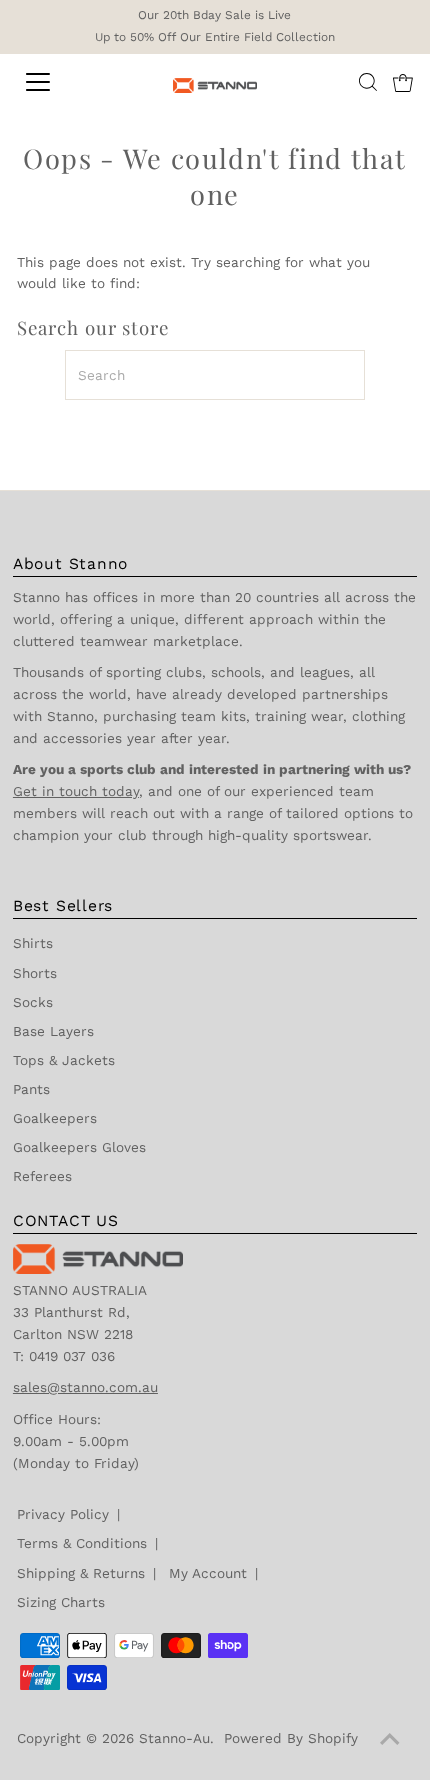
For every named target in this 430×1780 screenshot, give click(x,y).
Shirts (33, 943)
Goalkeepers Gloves (79, 1147)
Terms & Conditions (82, 1543)
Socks (33, 1002)
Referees (42, 1176)
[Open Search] (368, 82)
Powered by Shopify (291, 1738)
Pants (31, 1089)
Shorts (35, 973)
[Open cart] (403, 82)
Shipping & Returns (81, 1573)
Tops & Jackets (64, 1060)
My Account (208, 1573)
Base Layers (53, 1031)
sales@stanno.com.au (85, 1387)
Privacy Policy (63, 1514)
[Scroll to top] (390, 1740)
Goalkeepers (55, 1118)
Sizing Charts (61, 1602)
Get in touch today (76, 791)
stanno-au (174, 1738)
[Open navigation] (60, 82)
